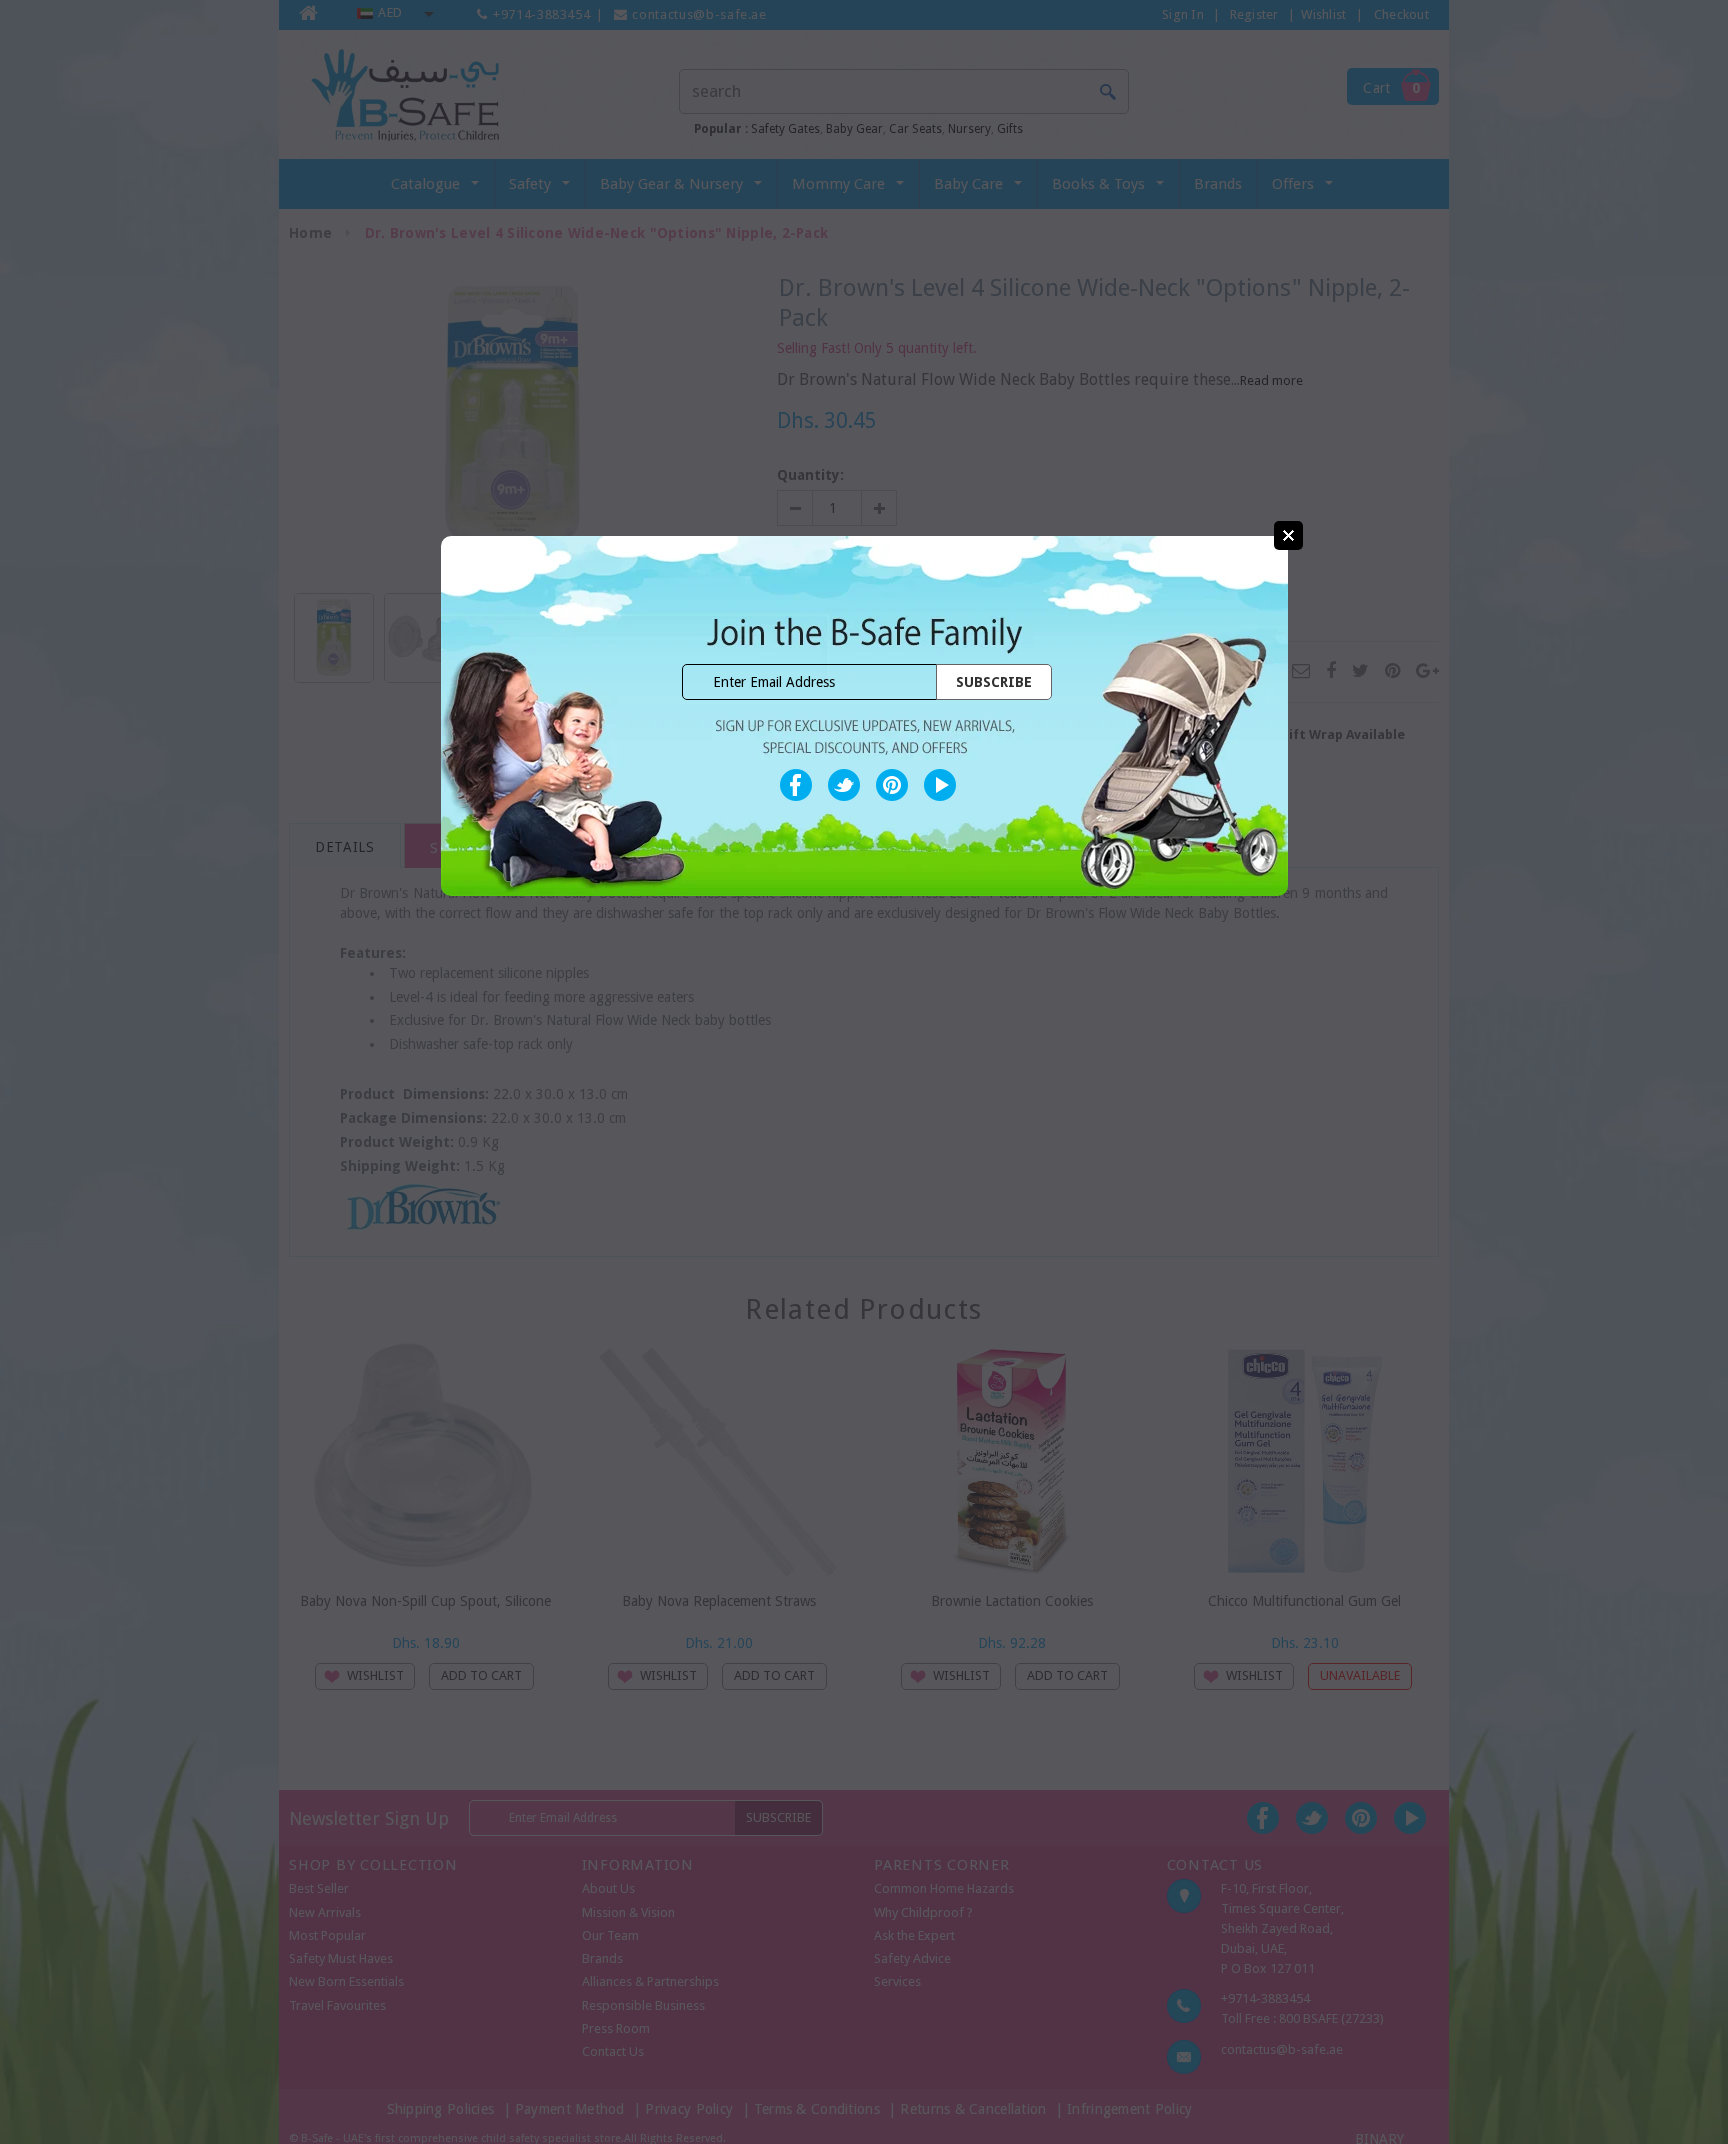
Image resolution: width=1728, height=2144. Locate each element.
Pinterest (892, 785)
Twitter (844, 785)
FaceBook (796, 785)
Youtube (940, 785)
